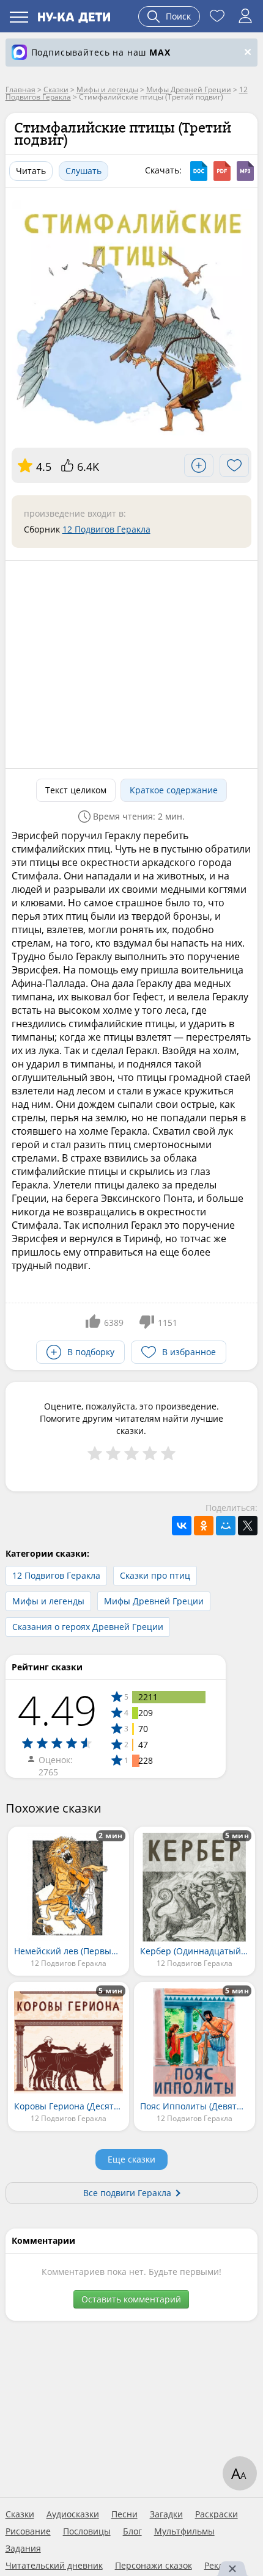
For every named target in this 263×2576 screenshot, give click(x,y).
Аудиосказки (73, 2514)
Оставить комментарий (131, 2299)
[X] (248, 1526)
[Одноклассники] (204, 1526)
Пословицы (87, 2531)
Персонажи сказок (154, 2566)
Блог (132, 2531)
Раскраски (217, 2514)
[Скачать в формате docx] (199, 171)
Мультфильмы (184, 2531)
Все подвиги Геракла (127, 2193)
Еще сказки (131, 2159)
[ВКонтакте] (182, 1526)
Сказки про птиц (155, 1575)
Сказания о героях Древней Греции (88, 1627)
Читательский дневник (54, 2566)
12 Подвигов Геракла (106, 529)
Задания (23, 2549)
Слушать (83, 171)
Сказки (20, 2514)
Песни (124, 2514)
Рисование (28, 2531)
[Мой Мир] (226, 1526)
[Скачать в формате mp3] (245, 171)
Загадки (166, 2514)
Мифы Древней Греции (154, 1601)
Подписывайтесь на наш (101, 52)
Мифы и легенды (48, 1601)
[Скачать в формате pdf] (222, 171)
